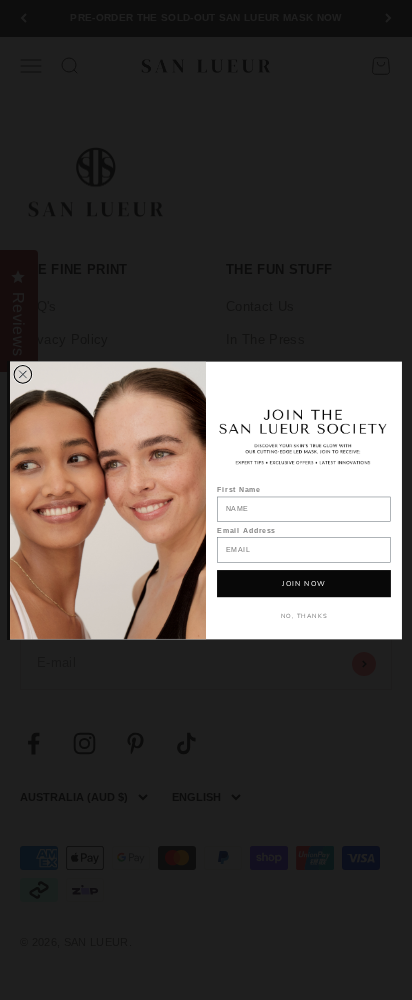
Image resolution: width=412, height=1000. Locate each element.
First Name (239, 490)
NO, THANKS (304, 615)
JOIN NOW (303, 583)
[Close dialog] (23, 374)
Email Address (246, 530)
